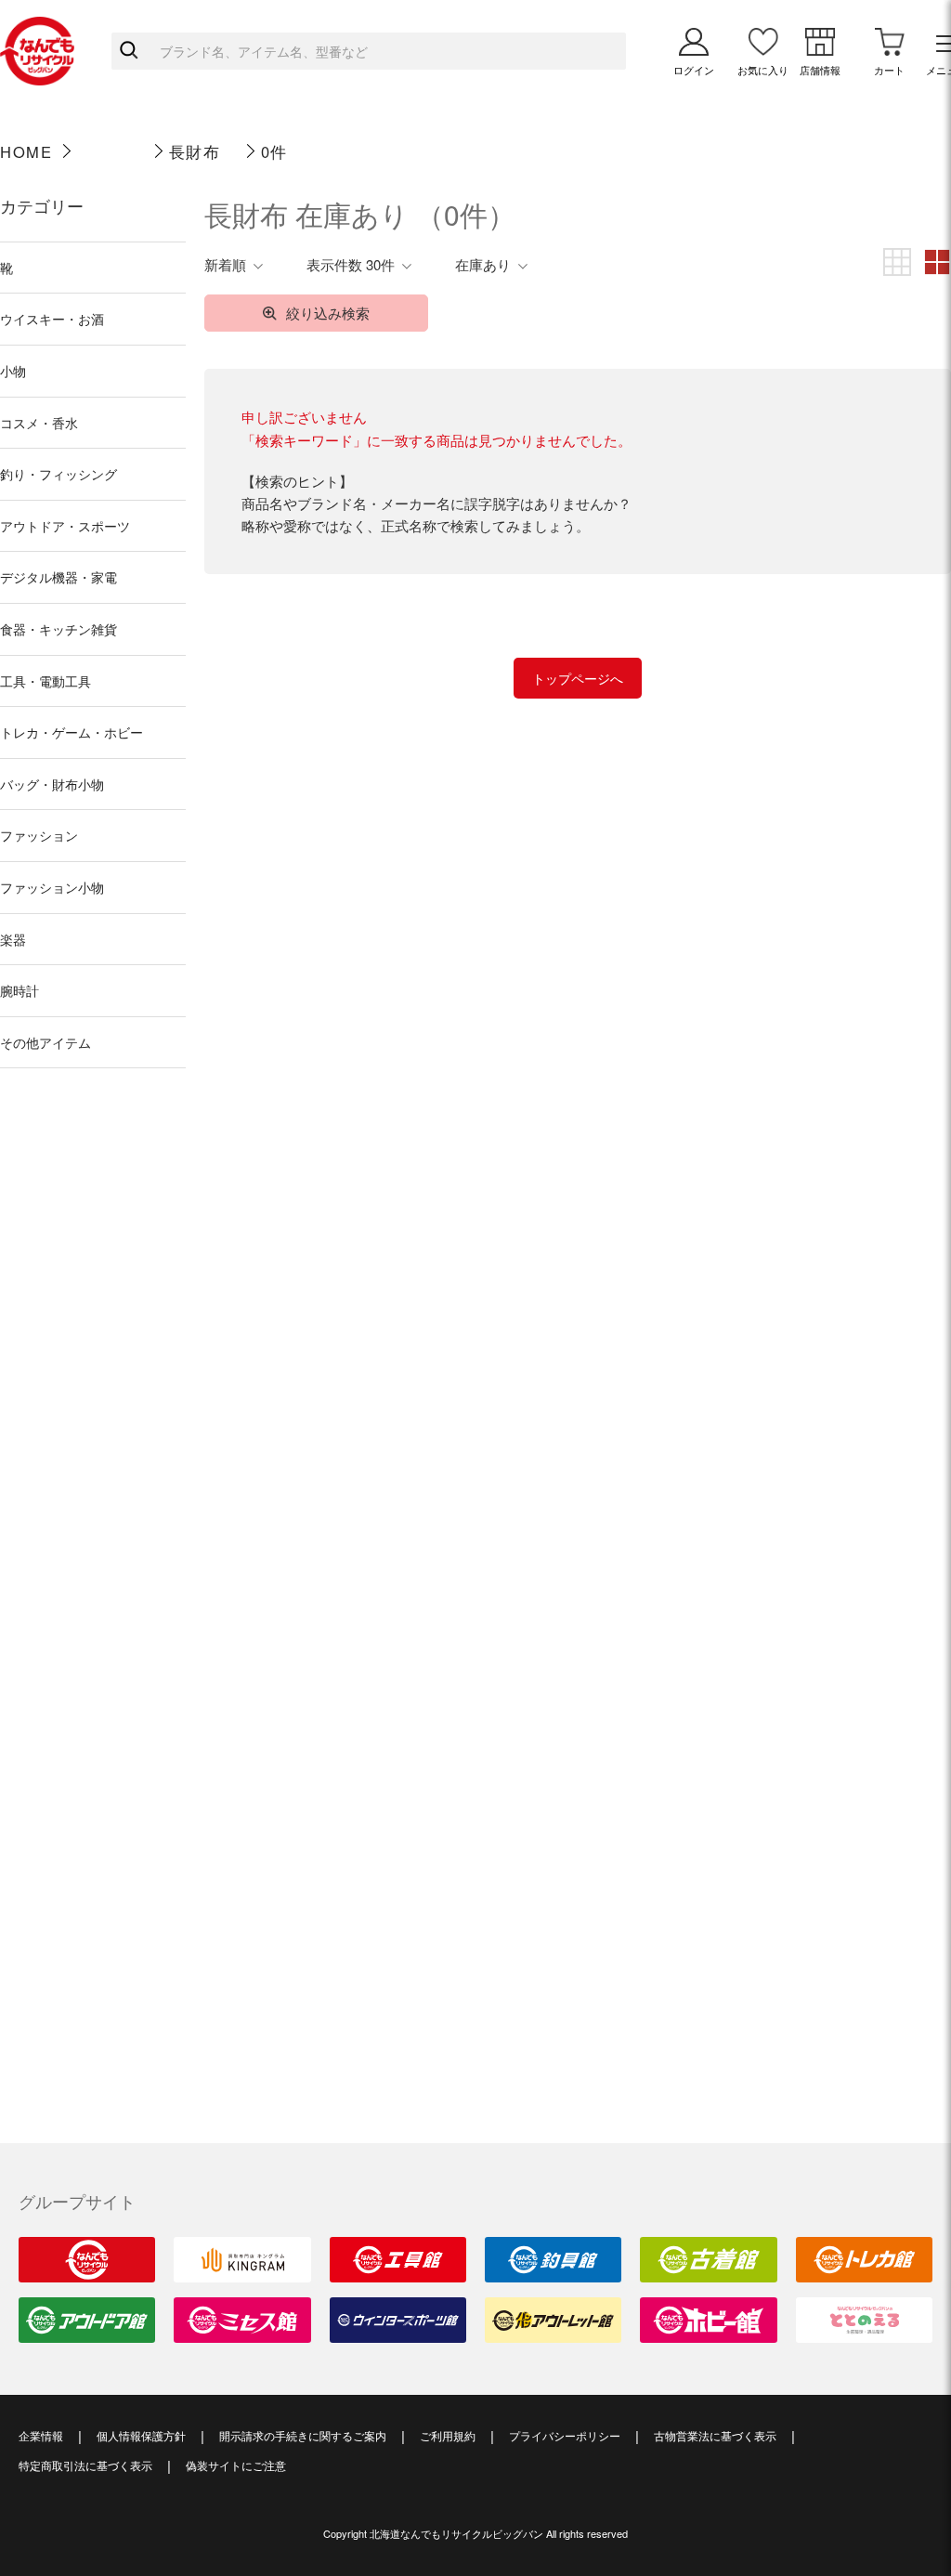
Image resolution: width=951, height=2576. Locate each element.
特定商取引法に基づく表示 (85, 2465)
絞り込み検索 (328, 313)
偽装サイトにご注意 (236, 2465)
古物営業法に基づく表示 (715, 2435)
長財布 (195, 151)
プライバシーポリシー (565, 2435)
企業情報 (41, 2435)
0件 (274, 151)
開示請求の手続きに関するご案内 (303, 2435)
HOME (26, 151)
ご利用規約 (448, 2435)
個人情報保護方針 (141, 2435)
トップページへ (578, 678)
